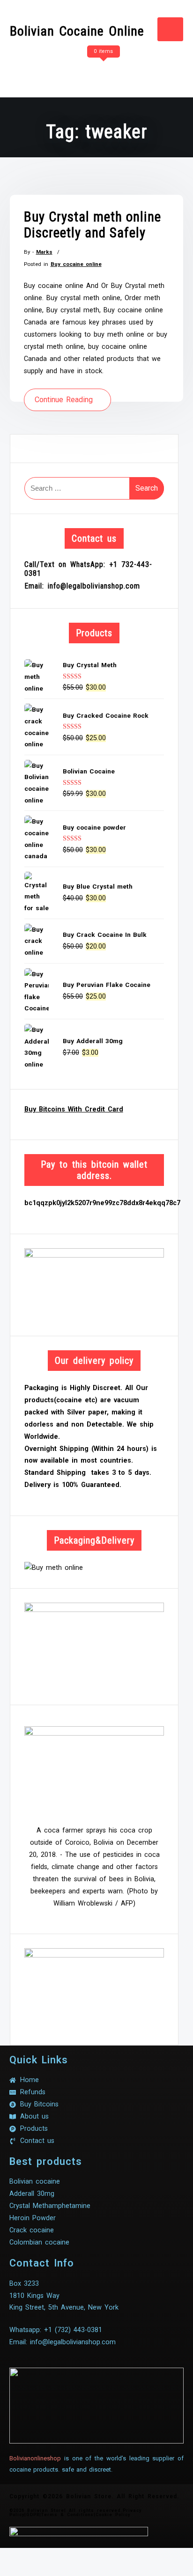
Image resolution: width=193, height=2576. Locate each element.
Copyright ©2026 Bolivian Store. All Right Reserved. (94, 2496)
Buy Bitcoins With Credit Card (74, 1109)
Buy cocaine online (76, 264)
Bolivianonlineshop (35, 2458)
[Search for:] (94, 488)
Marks (44, 252)
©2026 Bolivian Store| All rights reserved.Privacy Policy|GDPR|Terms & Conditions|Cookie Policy (75, 2513)
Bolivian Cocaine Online (77, 31)
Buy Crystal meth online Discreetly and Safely (93, 225)
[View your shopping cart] (102, 70)
